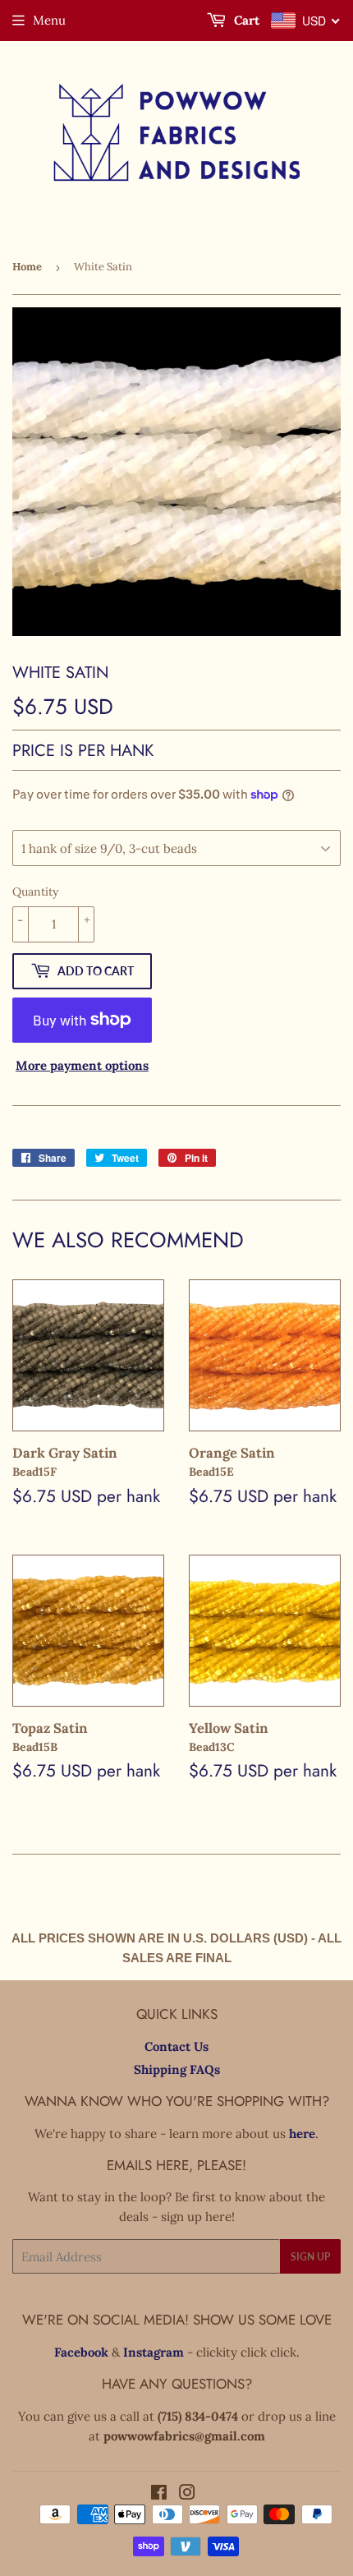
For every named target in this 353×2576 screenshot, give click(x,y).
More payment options (82, 1065)
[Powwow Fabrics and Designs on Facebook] (159, 2494)
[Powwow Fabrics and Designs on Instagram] (187, 2494)
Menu (49, 20)
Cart (245, 20)
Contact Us (176, 2046)
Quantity (35, 892)
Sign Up (310, 2257)
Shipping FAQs (177, 2069)
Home (27, 267)
